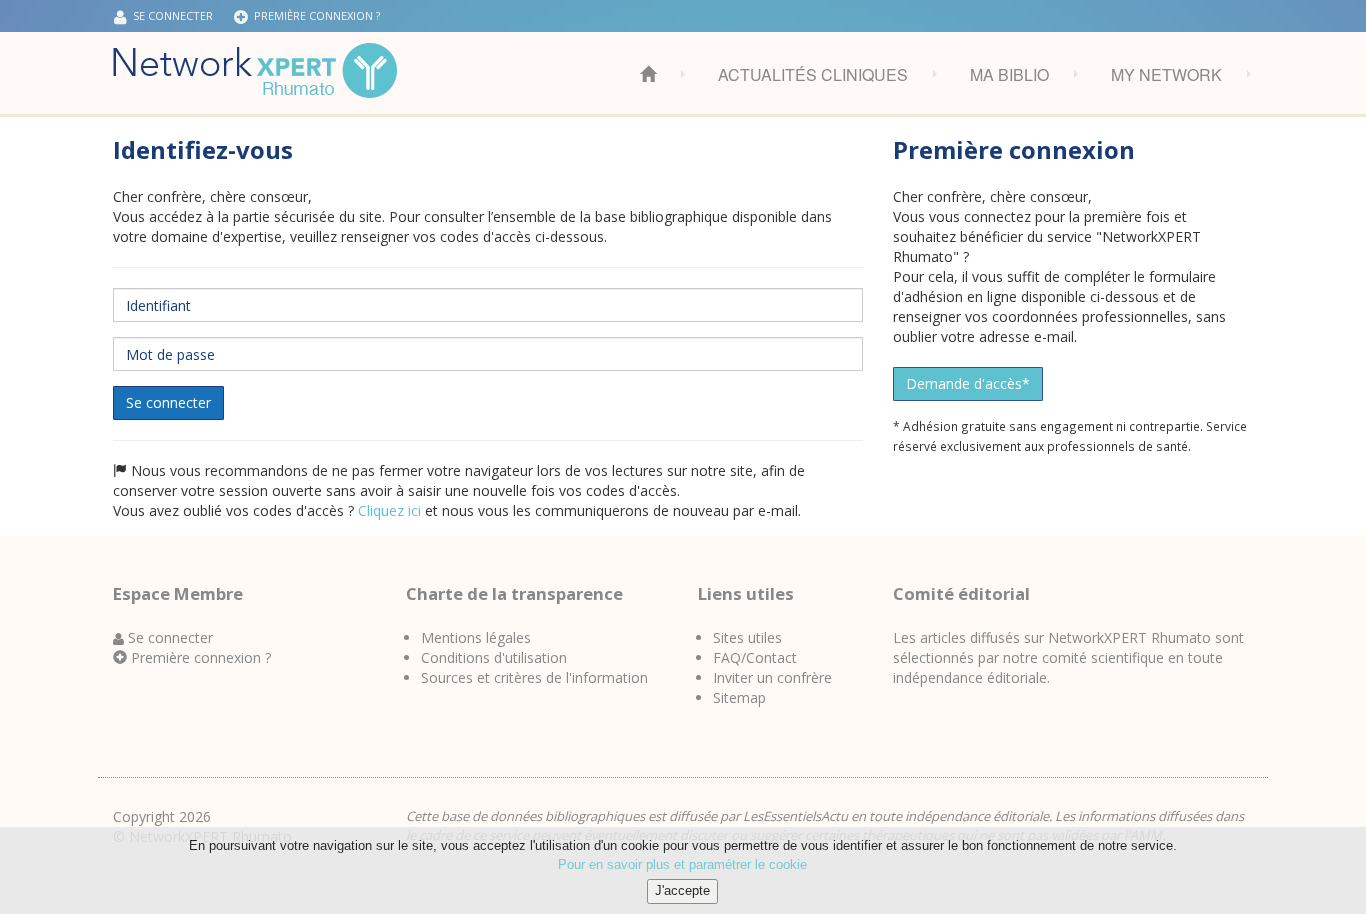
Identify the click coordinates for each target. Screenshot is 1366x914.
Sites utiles (747, 637)
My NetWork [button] (1166, 74)
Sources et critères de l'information (534, 677)
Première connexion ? (314, 15)
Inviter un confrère (772, 677)
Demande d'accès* (968, 383)
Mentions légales (476, 637)
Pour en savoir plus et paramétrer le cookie (682, 864)
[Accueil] (255, 71)
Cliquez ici (389, 510)
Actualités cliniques (813, 74)
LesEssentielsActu (795, 816)
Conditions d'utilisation (494, 657)
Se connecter (168, 402)
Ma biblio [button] (1009, 74)
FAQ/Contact (755, 657)
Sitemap (739, 697)
